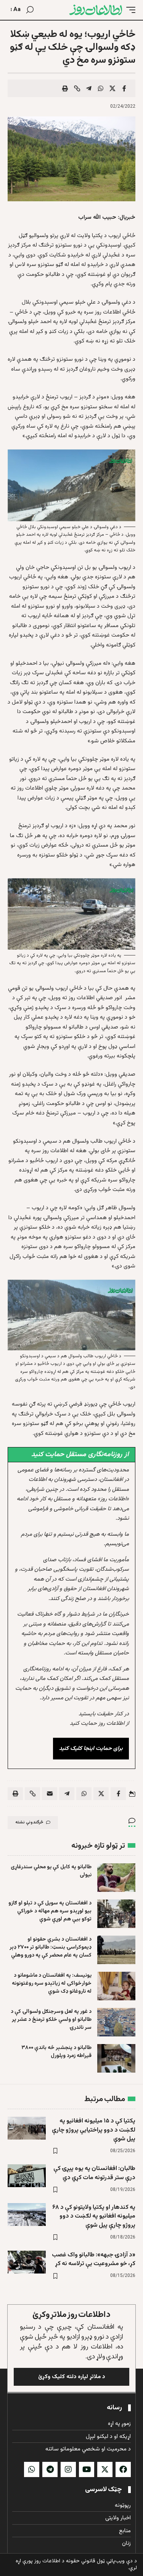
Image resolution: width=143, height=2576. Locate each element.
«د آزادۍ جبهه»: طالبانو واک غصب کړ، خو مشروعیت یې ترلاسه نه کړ (94, 2259)
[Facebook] (123, 2469)
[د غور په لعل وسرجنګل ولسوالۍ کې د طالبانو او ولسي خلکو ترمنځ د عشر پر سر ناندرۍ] (116, 2022)
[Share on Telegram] (89, 88)
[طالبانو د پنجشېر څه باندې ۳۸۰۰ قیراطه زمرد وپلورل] (116, 2058)
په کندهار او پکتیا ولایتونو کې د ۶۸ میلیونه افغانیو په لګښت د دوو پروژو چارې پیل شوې (94, 2216)
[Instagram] (68, 2469)
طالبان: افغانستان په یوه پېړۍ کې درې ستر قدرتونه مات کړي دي (94, 2173)
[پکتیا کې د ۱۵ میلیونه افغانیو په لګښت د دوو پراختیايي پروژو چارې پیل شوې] (27, 2128)
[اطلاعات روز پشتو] (96, 10)
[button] (129, 10)
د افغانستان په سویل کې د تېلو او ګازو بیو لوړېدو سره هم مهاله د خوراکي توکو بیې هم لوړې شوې (50, 1911)
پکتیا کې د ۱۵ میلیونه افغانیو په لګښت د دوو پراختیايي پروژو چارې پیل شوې (94, 2130)
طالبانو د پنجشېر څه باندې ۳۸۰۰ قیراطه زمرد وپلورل (56, 2052)
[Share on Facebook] (124, 88)
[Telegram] (50, 2469)
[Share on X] (112, 88)
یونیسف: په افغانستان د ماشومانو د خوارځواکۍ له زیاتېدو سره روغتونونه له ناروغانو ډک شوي (52, 1984)
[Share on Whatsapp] (101, 88)
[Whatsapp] (32, 2469)
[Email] (50, 1794)
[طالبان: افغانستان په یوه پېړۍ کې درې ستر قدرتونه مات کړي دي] (27, 2176)
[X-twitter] (105, 2469)
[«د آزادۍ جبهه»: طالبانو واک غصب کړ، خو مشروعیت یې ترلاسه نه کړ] (27, 2262)
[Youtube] (87, 2469)
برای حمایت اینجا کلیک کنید (91, 1749)
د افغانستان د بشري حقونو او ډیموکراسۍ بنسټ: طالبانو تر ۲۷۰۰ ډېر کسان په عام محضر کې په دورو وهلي (51, 1947)
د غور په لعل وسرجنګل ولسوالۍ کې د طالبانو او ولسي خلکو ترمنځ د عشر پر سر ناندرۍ (51, 2020)
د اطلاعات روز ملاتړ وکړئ (71, 2315)
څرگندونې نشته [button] (29, 1822)
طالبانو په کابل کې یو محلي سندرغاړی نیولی (51, 1871)
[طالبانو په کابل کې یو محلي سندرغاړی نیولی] (116, 1878)
